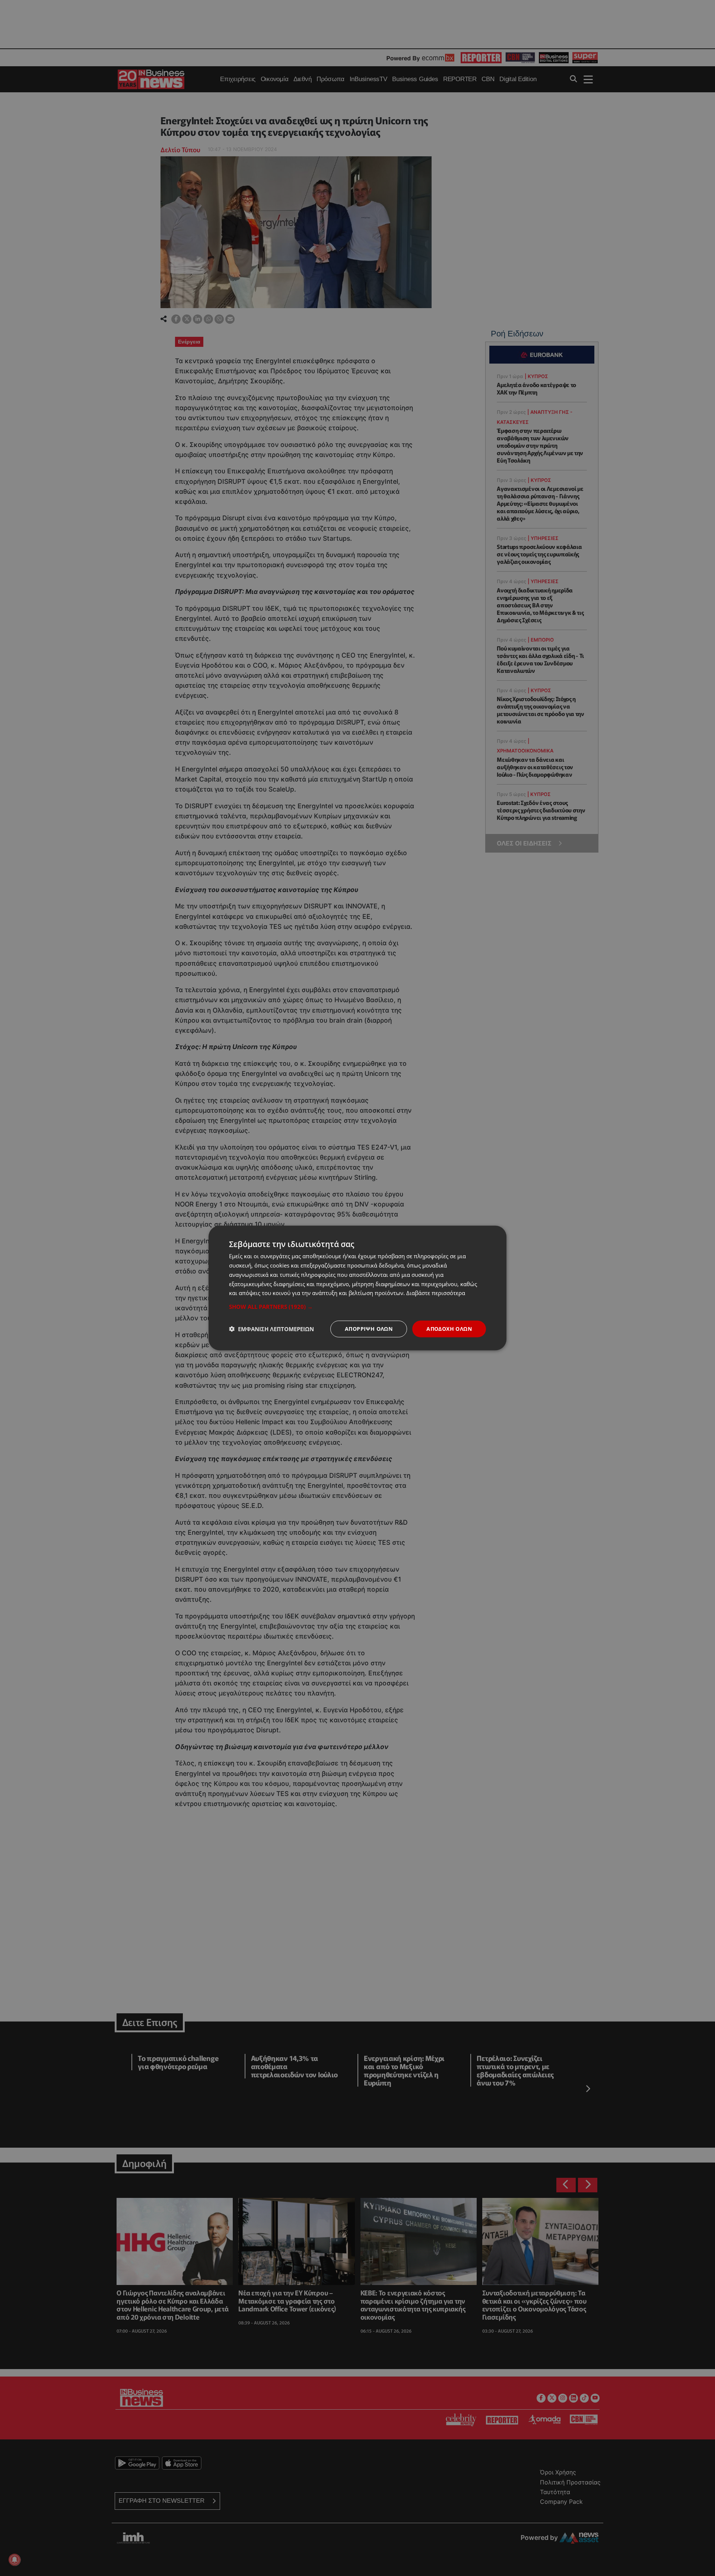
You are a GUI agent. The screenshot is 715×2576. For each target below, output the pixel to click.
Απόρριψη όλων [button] (369, 1329)
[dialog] (357, 1288)
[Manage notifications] (15, 2560)
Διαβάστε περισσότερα (436, 1293)
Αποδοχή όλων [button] (449, 1329)
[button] (357, 1307)
